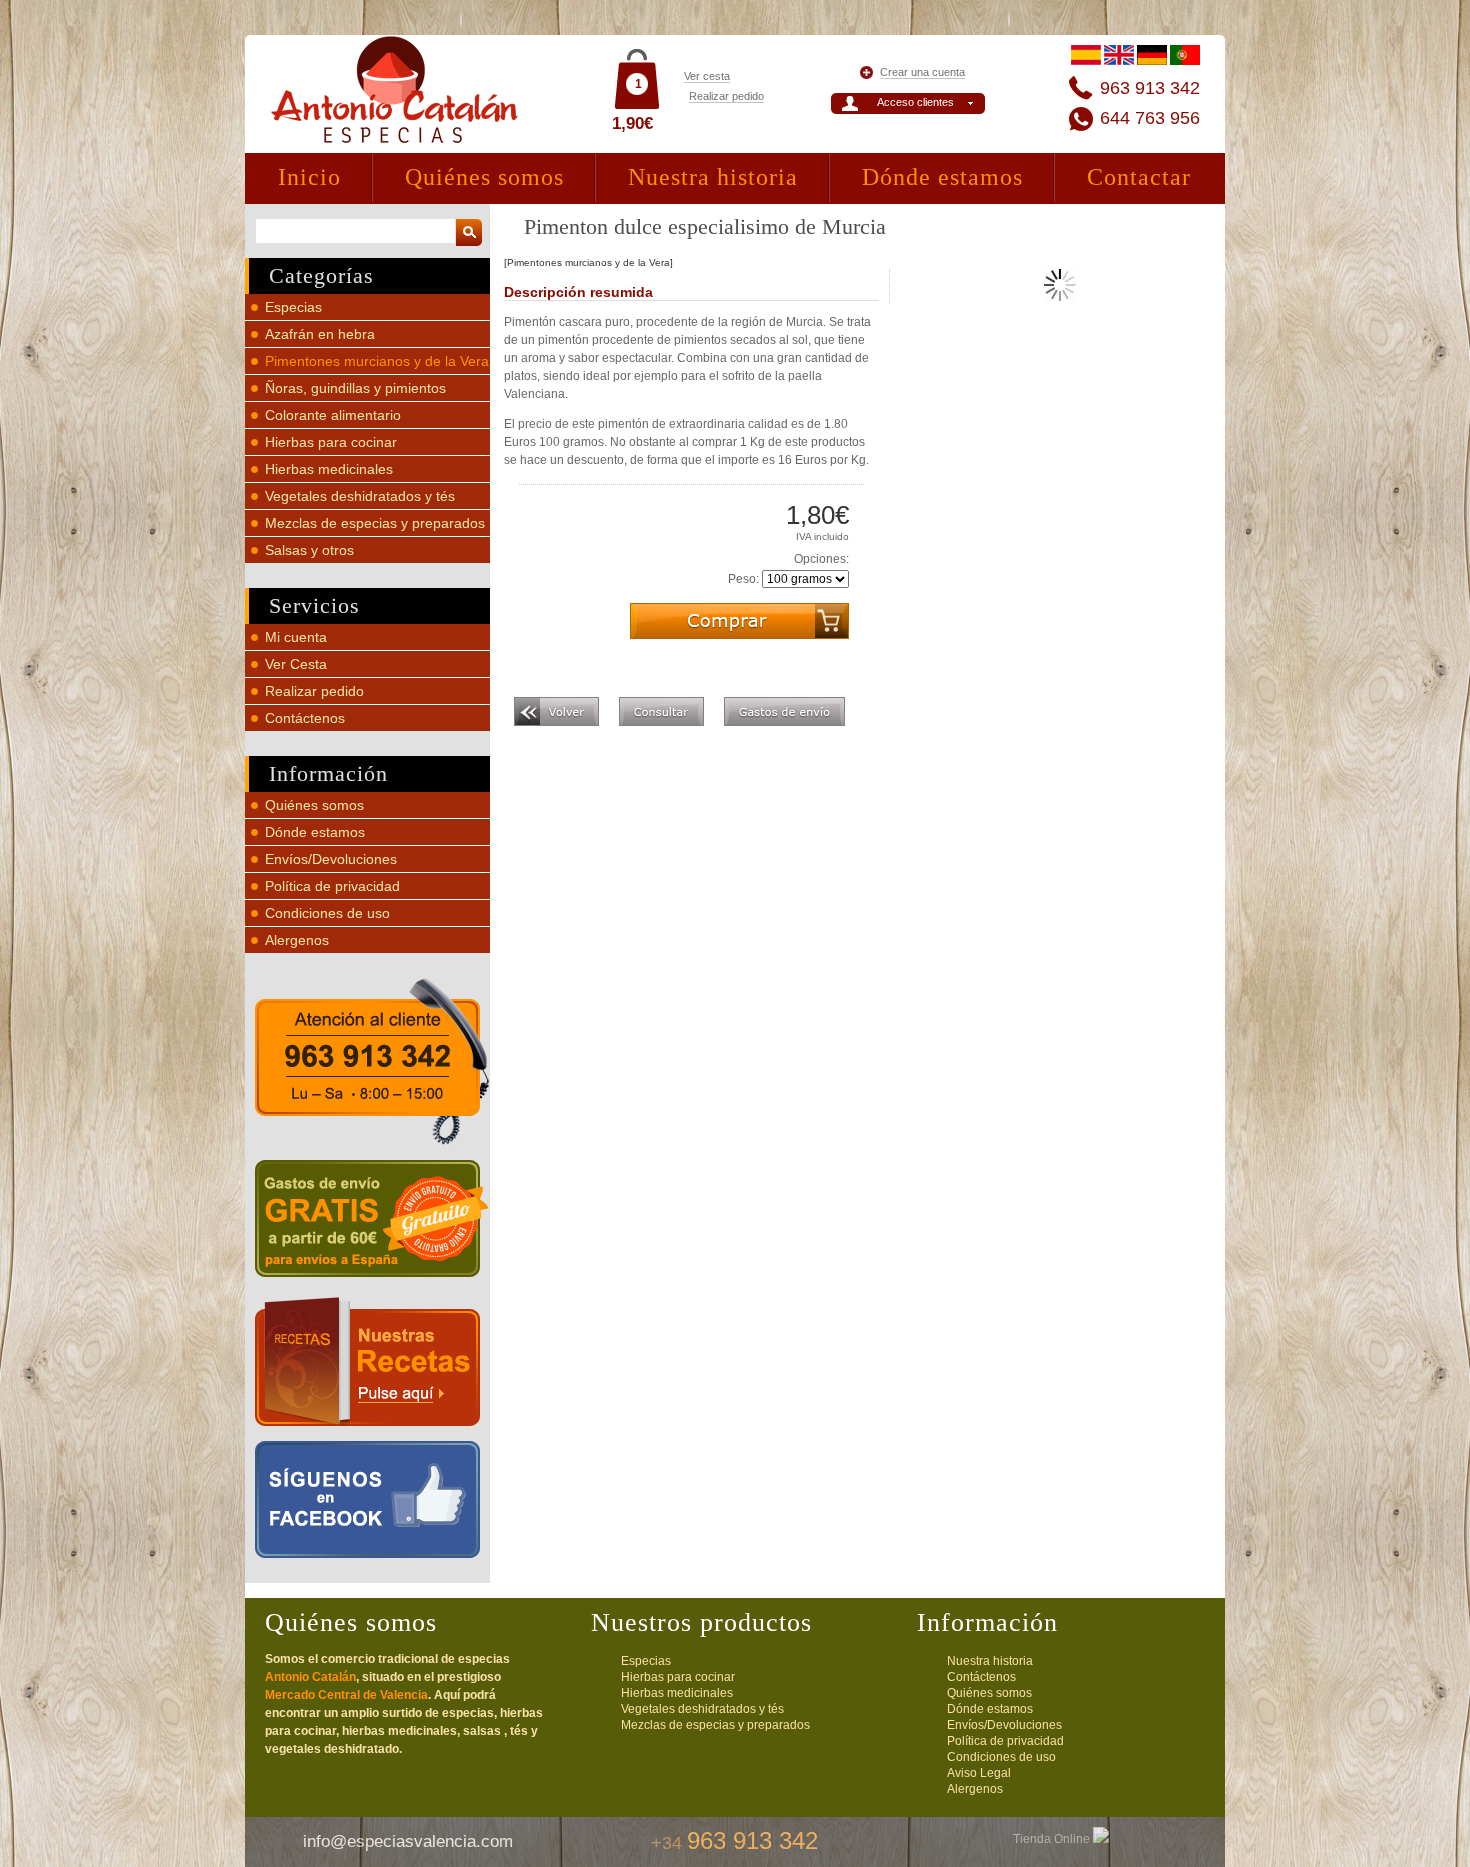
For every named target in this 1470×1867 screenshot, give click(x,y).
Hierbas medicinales (329, 469)
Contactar (1139, 177)
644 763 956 (1150, 118)
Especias (293, 307)
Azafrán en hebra (320, 334)
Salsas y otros (309, 550)
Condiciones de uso (327, 913)
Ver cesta (707, 76)
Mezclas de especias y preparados (375, 523)
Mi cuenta (296, 637)
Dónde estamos (942, 177)
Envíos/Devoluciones (331, 859)
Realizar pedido (726, 96)
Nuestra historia (713, 177)
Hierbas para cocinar (331, 442)
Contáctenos (305, 718)
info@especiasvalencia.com (408, 1841)
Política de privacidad (332, 886)
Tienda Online (1053, 1839)
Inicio (309, 177)
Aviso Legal (979, 1773)
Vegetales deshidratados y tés (360, 496)
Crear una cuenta (922, 72)
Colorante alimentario (333, 415)
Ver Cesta (296, 664)
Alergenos (297, 940)
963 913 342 (1150, 88)
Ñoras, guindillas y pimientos (355, 388)
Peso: (743, 579)
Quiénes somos (484, 177)
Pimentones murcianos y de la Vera (377, 361)
